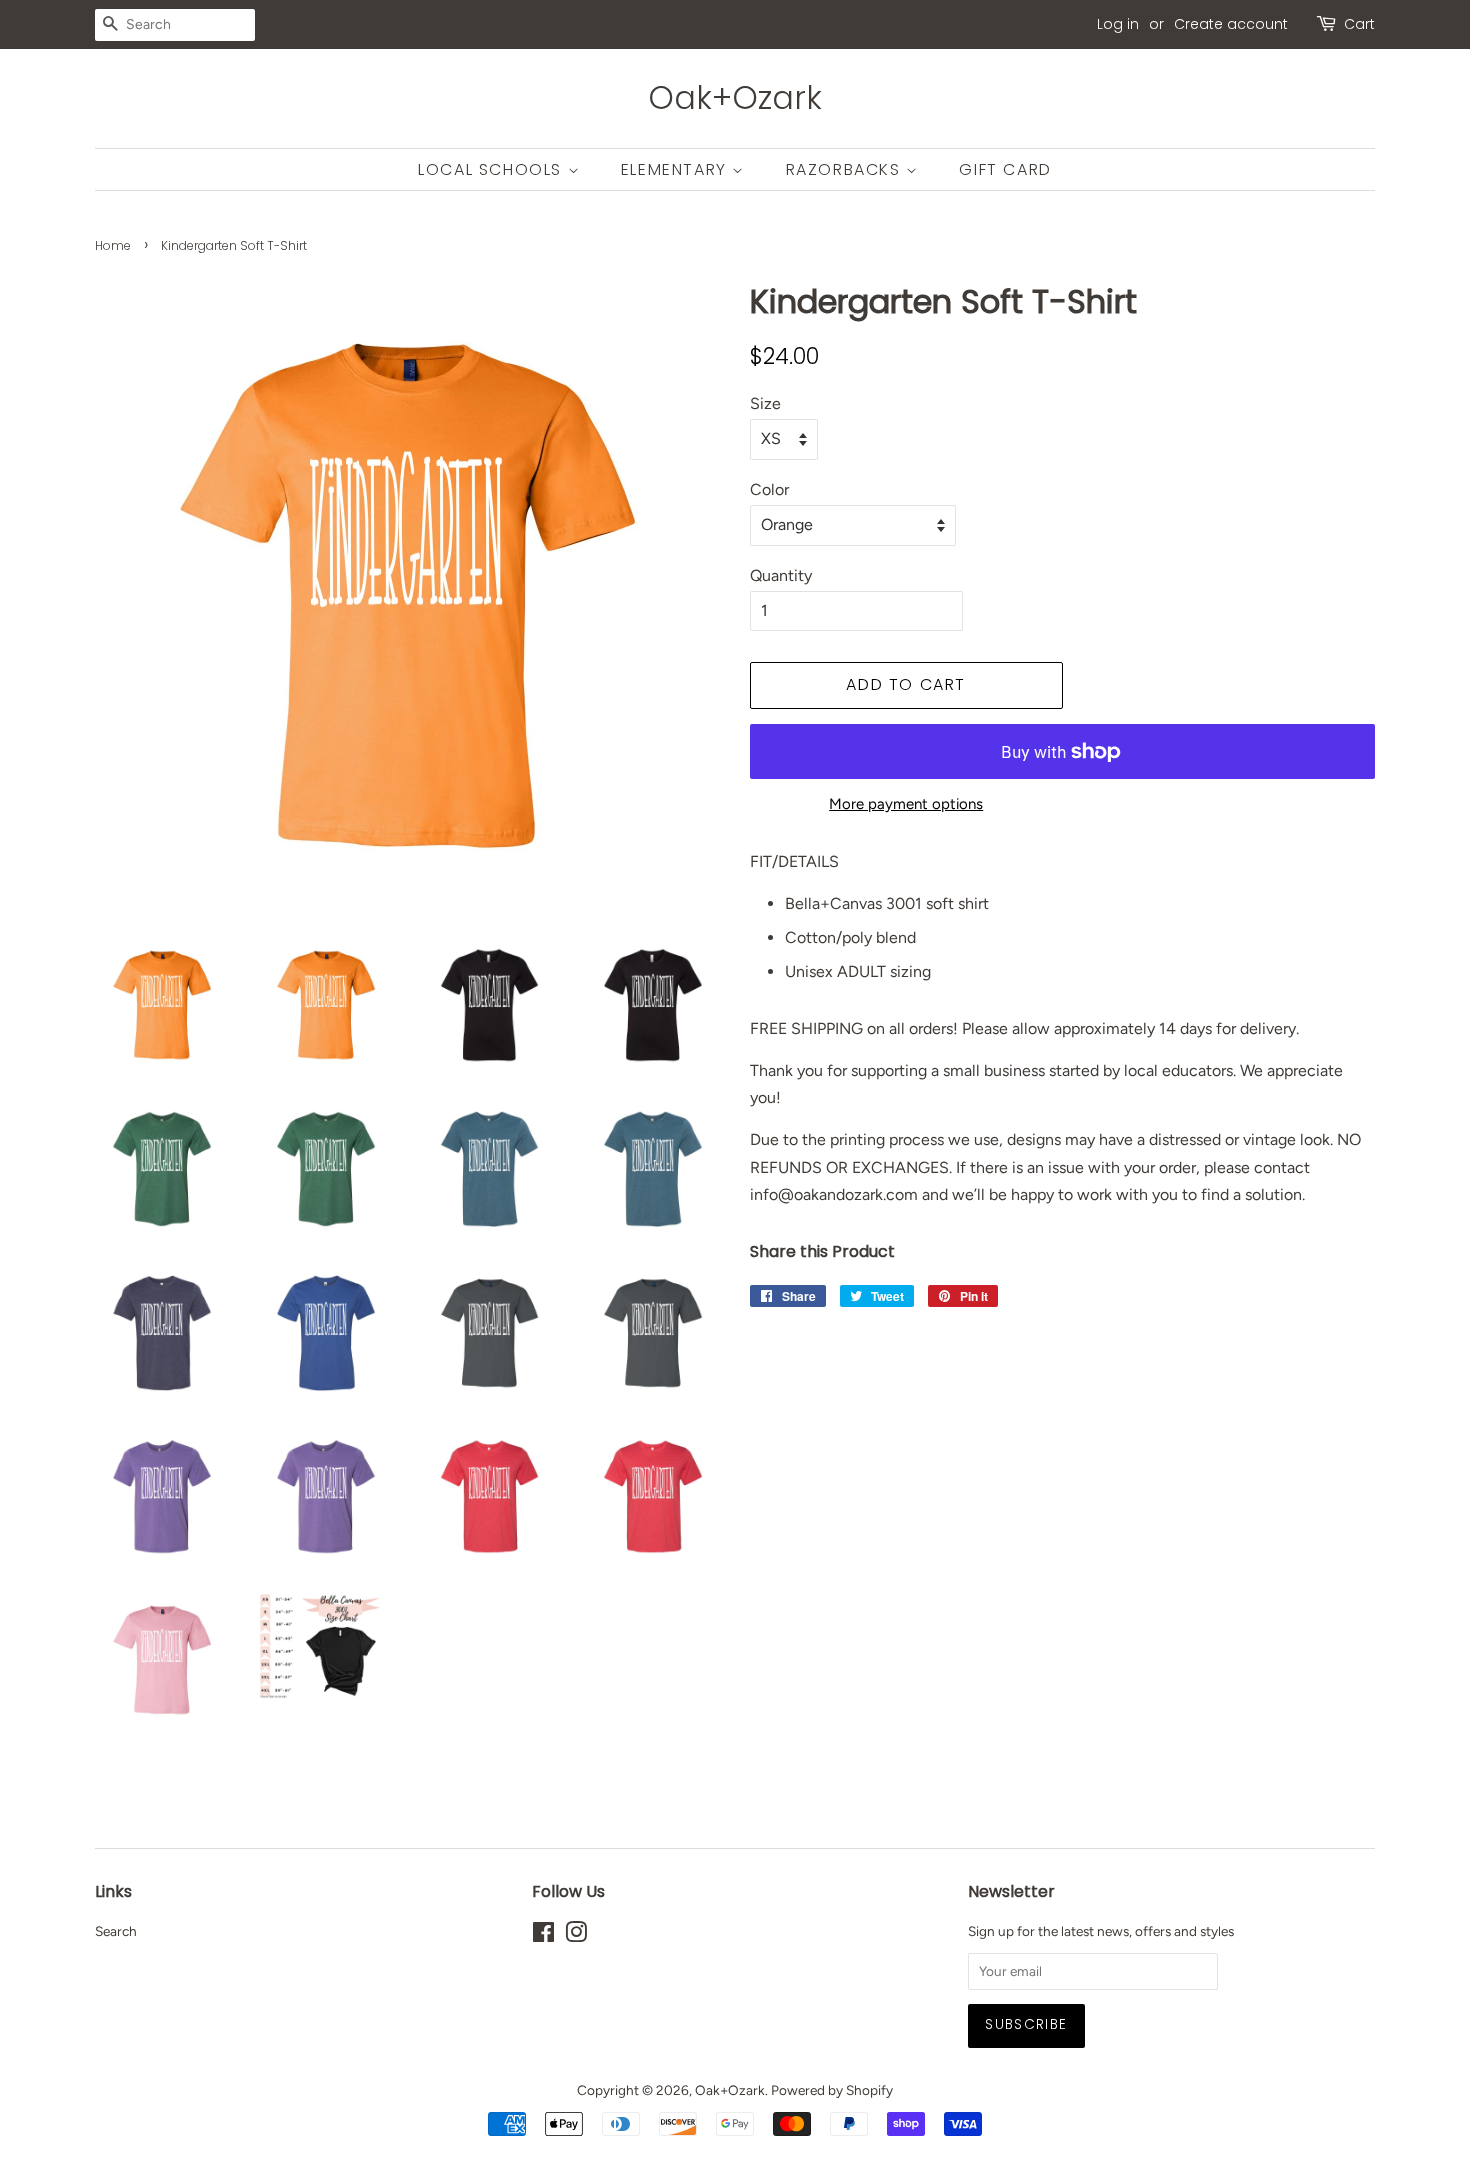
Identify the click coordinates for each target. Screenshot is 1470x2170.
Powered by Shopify (832, 2090)
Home (113, 245)
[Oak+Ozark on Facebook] (543, 1936)
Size (765, 403)
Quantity (781, 575)
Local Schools (492, 169)
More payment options (906, 804)
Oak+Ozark (735, 98)
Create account (1231, 24)
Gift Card (1005, 169)
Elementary (677, 169)
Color (769, 489)
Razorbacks (846, 169)
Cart (1359, 24)
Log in (1118, 24)
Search (116, 1931)
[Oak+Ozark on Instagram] (576, 1936)
